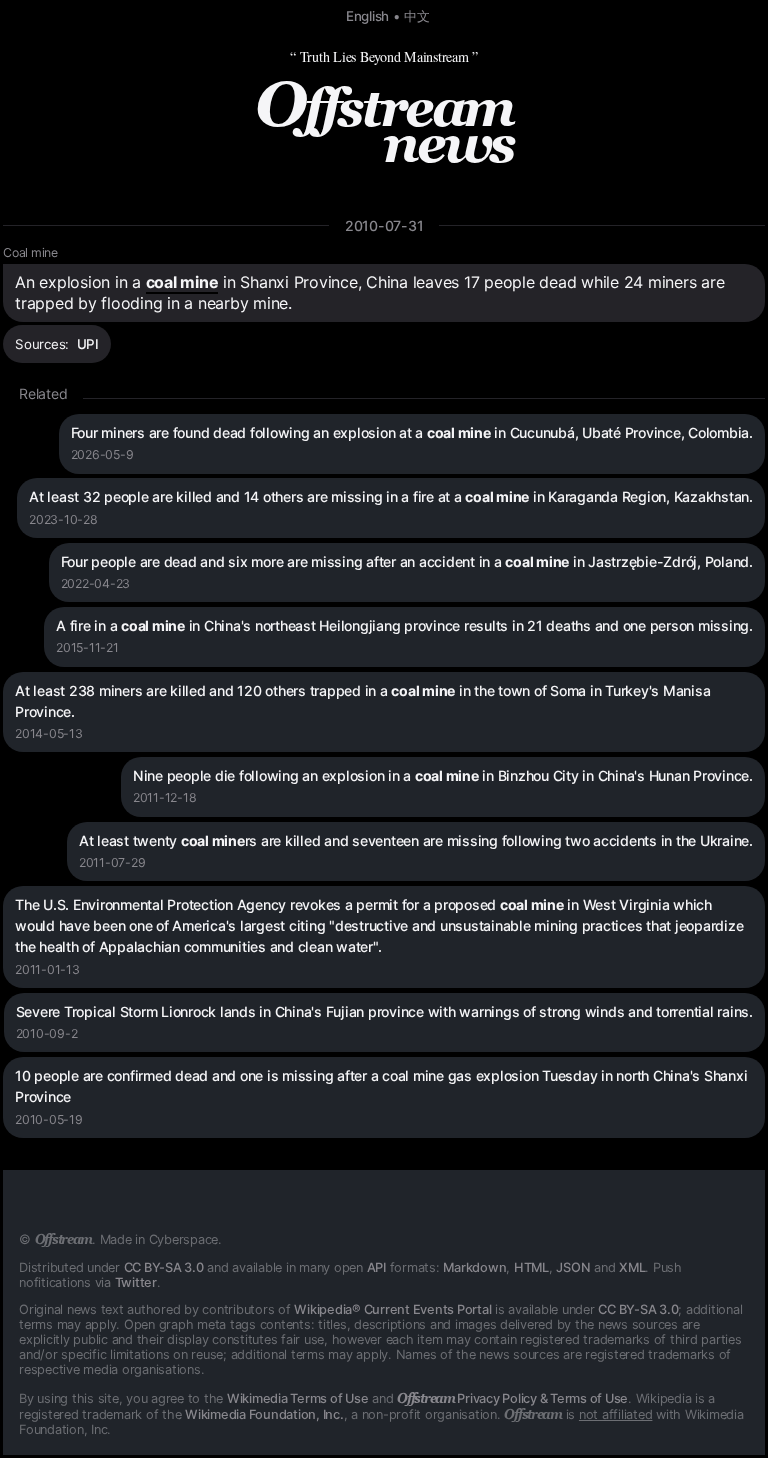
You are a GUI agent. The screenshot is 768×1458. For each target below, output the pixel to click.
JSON (573, 1267)
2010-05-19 (49, 1119)
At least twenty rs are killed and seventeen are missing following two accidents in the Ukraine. (416, 840)
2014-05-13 (49, 733)
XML (632, 1267)
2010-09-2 (47, 1033)
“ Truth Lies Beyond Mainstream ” (384, 56)
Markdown (474, 1267)
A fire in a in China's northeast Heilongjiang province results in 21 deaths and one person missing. (404, 625)
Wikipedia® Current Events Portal (392, 1309)
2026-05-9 (102, 454)
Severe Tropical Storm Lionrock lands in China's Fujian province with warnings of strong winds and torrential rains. (384, 1011)
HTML (531, 1267)
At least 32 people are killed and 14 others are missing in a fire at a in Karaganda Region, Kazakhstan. (391, 496)
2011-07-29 (112, 862)
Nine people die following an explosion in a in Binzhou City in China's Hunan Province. (443, 775)
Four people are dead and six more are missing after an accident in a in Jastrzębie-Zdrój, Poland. (407, 561)
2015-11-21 (87, 647)
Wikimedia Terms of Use (298, 1398)
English (367, 16)
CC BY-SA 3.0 (164, 1267)
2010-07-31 (384, 225)
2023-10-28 (63, 519)
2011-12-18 (165, 797)
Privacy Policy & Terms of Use (512, 1398)
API (376, 1267)
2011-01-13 (47, 969)
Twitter (136, 1282)
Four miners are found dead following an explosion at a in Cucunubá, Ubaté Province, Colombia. (412, 432)
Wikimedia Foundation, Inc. (264, 1414)
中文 (417, 16)
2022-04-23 (96, 583)
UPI (88, 344)
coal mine (182, 282)
